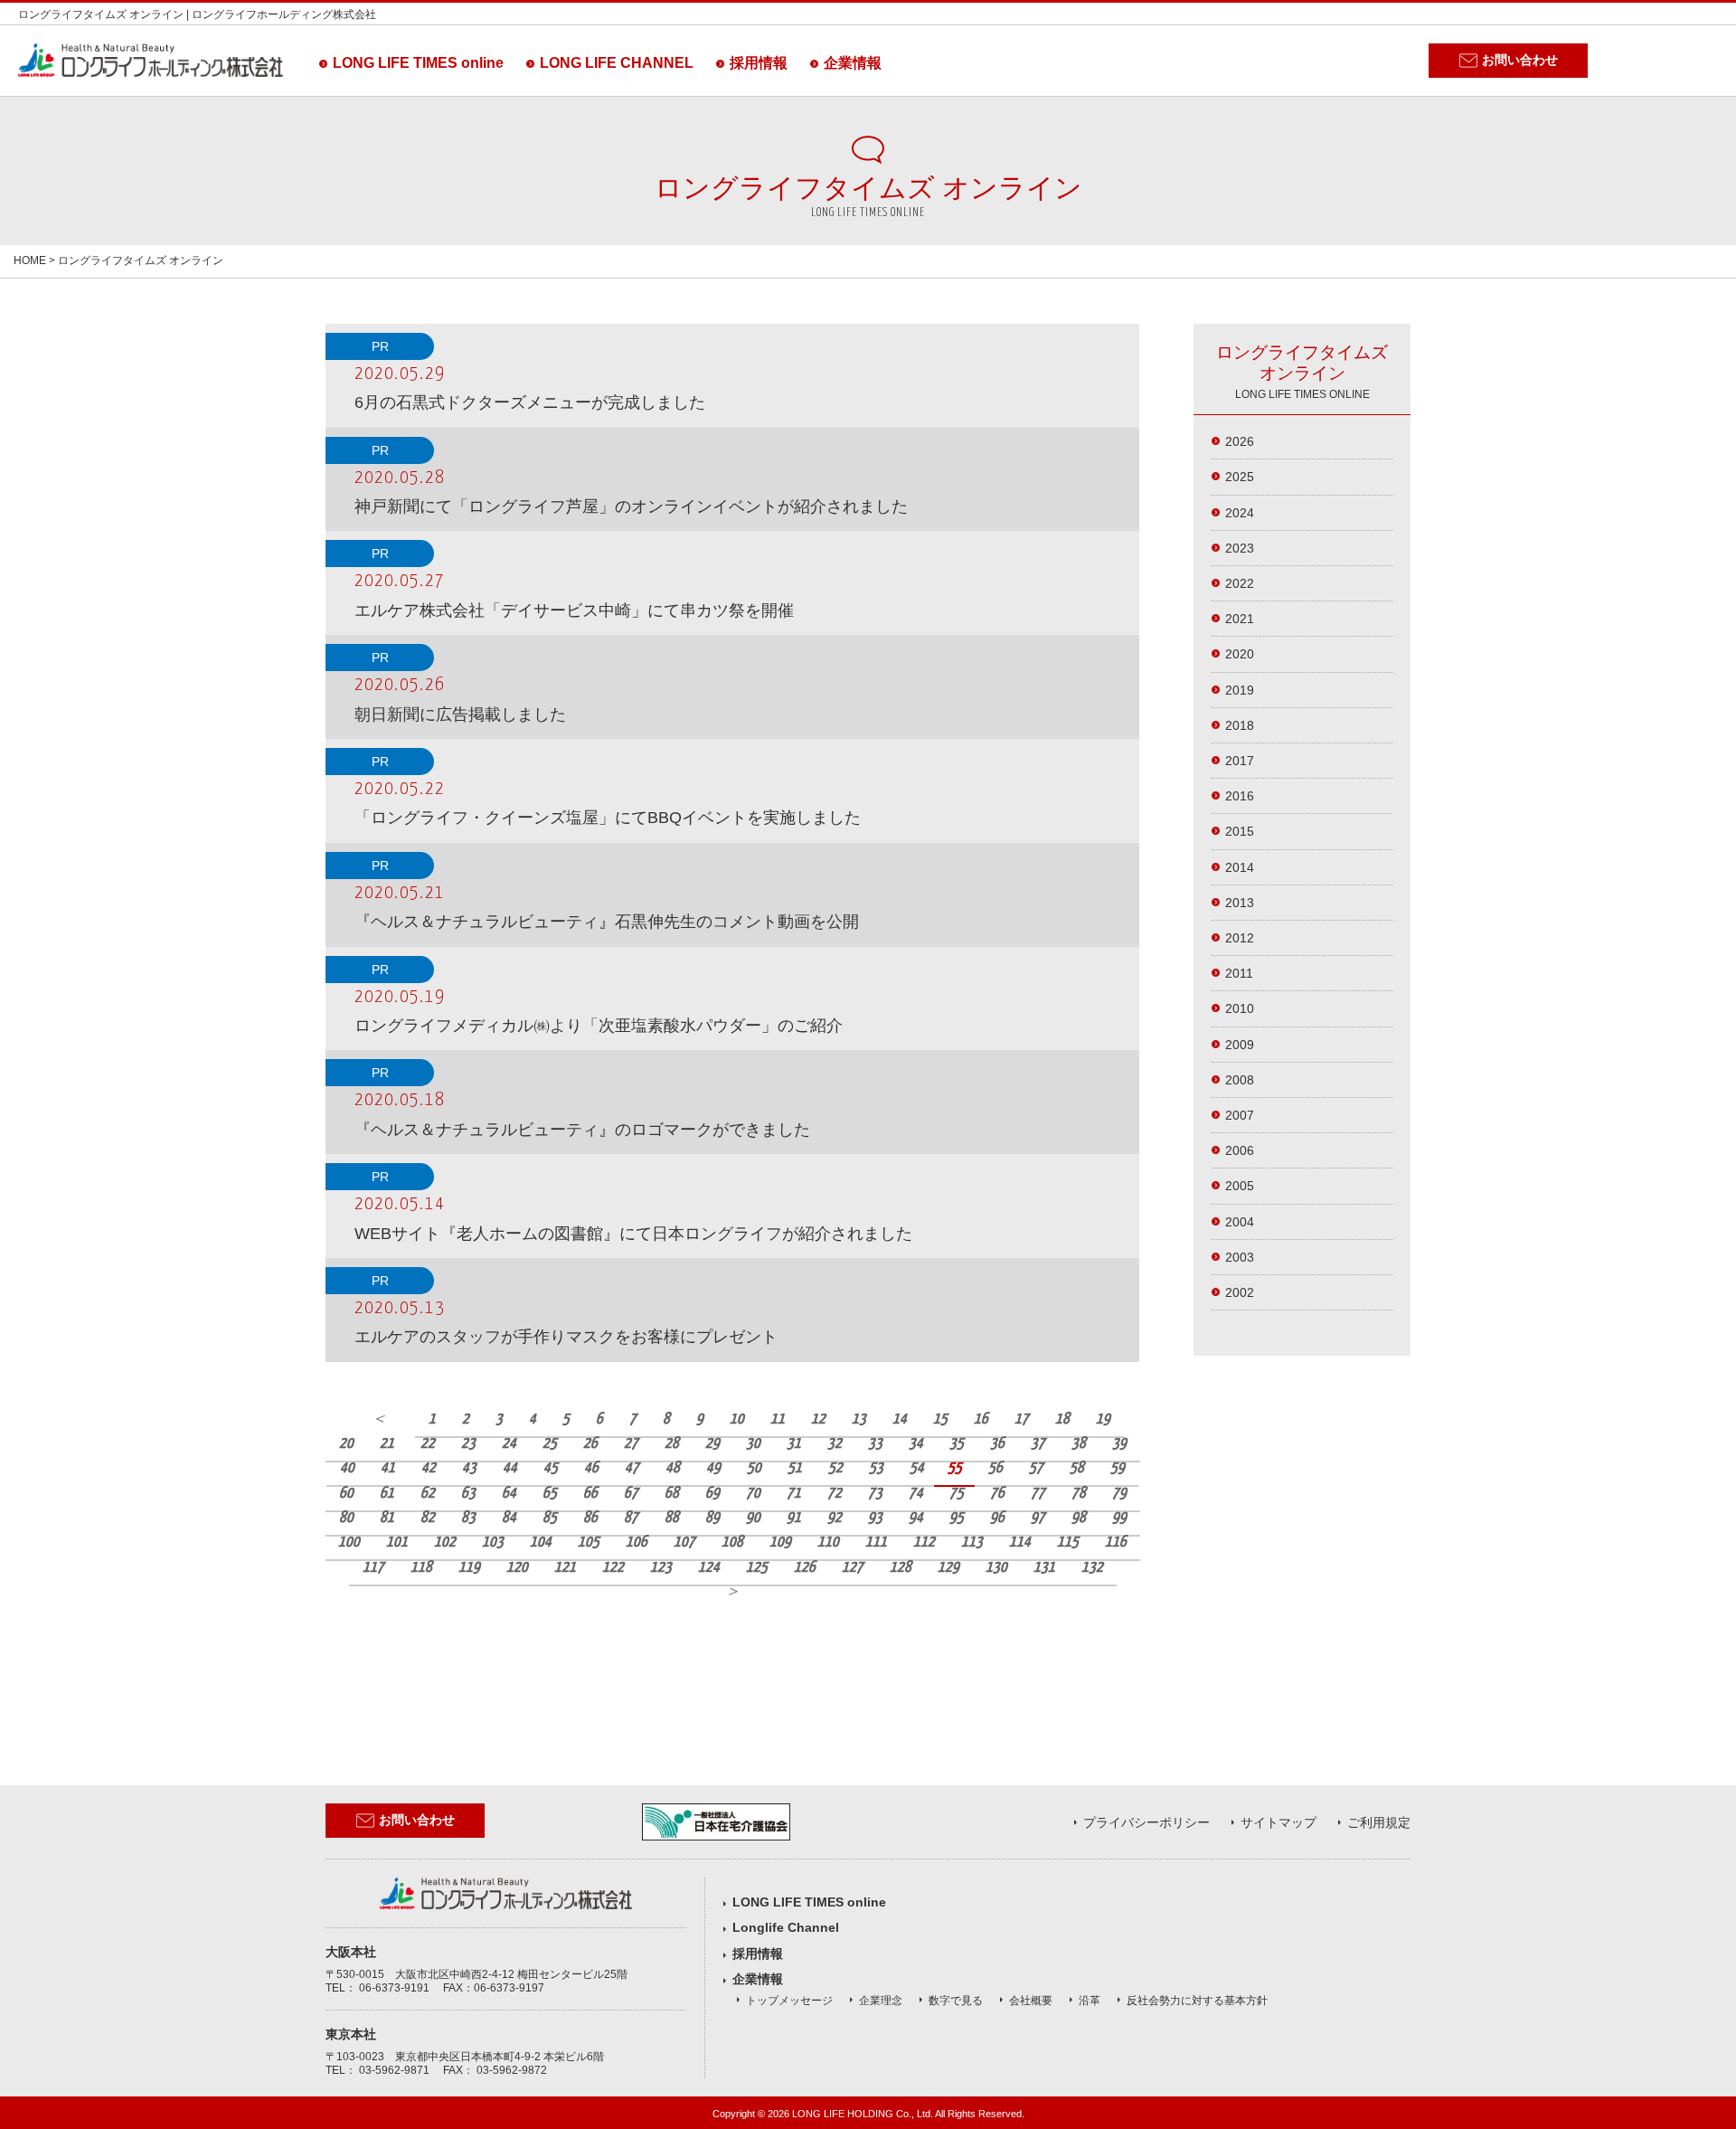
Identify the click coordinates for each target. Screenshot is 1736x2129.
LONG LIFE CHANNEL (617, 62)
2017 (1240, 761)
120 (517, 1568)
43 (469, 1468)
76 (997, 1494)
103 (493, 1542)
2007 (1240, 1115)
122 (613, 1568)
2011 (1239, 973)
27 (631, 1444)
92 (835, 1518)
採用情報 (759, 62)
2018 (1240, 725)
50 (754, 1468)
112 (924, 1542)
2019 (1240, 690)
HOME (30, 260)
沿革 (1090, 2001)
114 (1020, 1542)
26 (590, 1444)
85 (550, 1518)
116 (1116, 1542)
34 (916, 1444)
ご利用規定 (1379, 1822)
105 (589, 1542)
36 (997, 1444)
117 (373, 1568)
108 (732, 1542)
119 (469, 1568)
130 (996, 1568)
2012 (1240, 938)
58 (1077, 1468)
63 (468, 1494)
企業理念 (881, 2001)
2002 (1240, 1292)
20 (346, 1444)
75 (957, 1494)
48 (673, 1468)
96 (997, 1518)
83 (468, 1518)
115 (1068, 1542)
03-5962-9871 (394, 2070)
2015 (1240, 831)
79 (1119, 1494)
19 (1103, 1419)
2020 (1240, 654)
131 (1044, 1568)
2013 (1240, 903)
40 (347, 1468)
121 (565, 1568)
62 (428, 1494)
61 (387, 1494)
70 (753, 1494)
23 (468, 1444)
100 (349, 1542)
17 (1022, 1419)
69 (712, 1494)
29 (712, 1444)
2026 (1240, 441)
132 (1092, 1568)
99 (1119, 1518)
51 (795, 1468)
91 (794, 1518)
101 (397, 1542)
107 (684, 1542)
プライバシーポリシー (1146, 1822)
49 (713, 1468)
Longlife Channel (786, 1927)
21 (387, 1444)
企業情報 (853, 62)
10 (737, 1419)
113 (972, 1542)
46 (591, 1468)
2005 (1240, 1186)
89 (712, 1518)
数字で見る (956, 2001)
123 (661, 1568)
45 (551, 1468)
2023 (1240, 548)
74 (916, 1494)
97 (1038, 1518)
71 (794, 1494)
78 (1079, 1494)
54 (917, 1468)
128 (901, 1568)
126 (805, 1568)
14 (900, 1419)
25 (550, 1444)
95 (957, 1518)
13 (859, 1419)
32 (835, 1444)
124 (709, 1568)
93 (875, 1518)
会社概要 (1031, 2001)
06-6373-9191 (394, 1988)
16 (981, 1419)
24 (509, 1444)
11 (778, 1419)
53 (876, 1468)
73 (875, 1494)
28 (672, 1444)
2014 (1240, 867)
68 (672, 1494)
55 (955, 1468)
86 (590, 1518)
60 (346, 1494)
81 (387, 1518)
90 (753, 1518)
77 (1038, 1494)
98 (1079, 1518)
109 (780, 1542)
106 (637, 1542)
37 (1038, 1444)
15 (940, 1419)
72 (835, 1494)
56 (995, 1468)
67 (631, 1494)
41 (388, 1468)
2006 (1240, 1150)
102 (445, 1542)
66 (590, 1494)
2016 (1240, 796)
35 (957, 1444)
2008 (1240, 1080)
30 (753, 1444)
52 (835, 1468)
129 (948, 1568)
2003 (1240, 1257)
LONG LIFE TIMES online (418, 62)
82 (428, 1518)
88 (672, 1518)
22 (428, 1444)
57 (1036, 1468)
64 (509, 1494)
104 (541, 1542)
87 (631, 1518)
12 (818, 1419)
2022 (1240, 583)
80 (346, 1518)
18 (1062, 1419)
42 (429, 1468)
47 (632, 1468)
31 (794, 1444)
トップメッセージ (789, 2001)
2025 (1240, 477)
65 (550, 1494)
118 (421, 1568)
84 (509, 1518)
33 (875, 1444)
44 (510, 1468)
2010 (1240, 1008)
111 (876, 1542)
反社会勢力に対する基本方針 (1197, 2001)
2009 (1240, 1045)
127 (853, 1568)
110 (828, 1542)
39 (1119, 1444)
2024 (1240, 513)
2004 (1240, 1222)
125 (757, 1568)
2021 (1240, 619)
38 (1079, 1444)
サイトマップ (1278, 1822)
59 (1118, 1468)
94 (916, 1518)
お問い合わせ (1520, 60)
